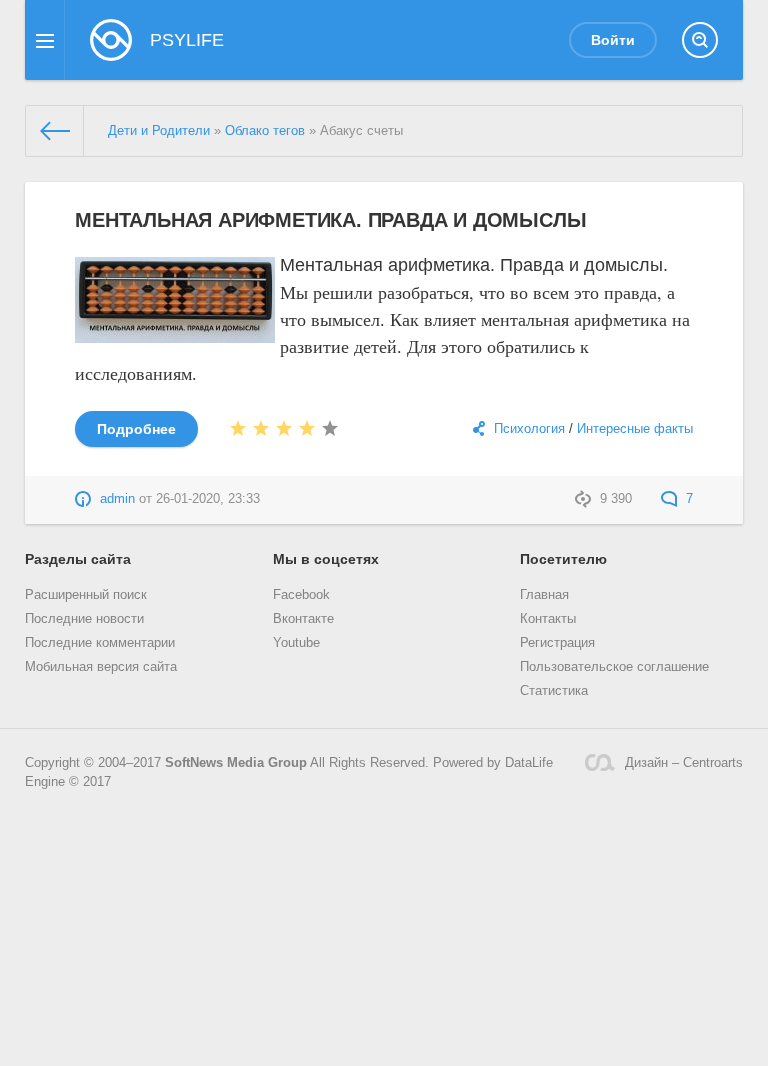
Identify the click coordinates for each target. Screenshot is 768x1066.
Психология (529, 429)
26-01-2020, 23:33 (208, 499)
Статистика (554, 691)
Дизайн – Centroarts (684, 763)
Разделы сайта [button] (78, 559)
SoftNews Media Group (236, 763)
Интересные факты (635, 429)
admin (117, 499)
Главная (544, 595)
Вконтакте (303, 619)
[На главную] (55, 131)
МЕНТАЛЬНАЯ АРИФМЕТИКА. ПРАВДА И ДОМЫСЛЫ (330, 220)
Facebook (301, 595)
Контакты (548, 619)
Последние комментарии (100, 643)
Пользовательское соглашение (614, 667)
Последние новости (84, 619)
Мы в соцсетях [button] (326, 559)
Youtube (296, 643)
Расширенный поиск (86, 595)
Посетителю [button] (563, 559)
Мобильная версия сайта (101, 667)
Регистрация (557, 643)
